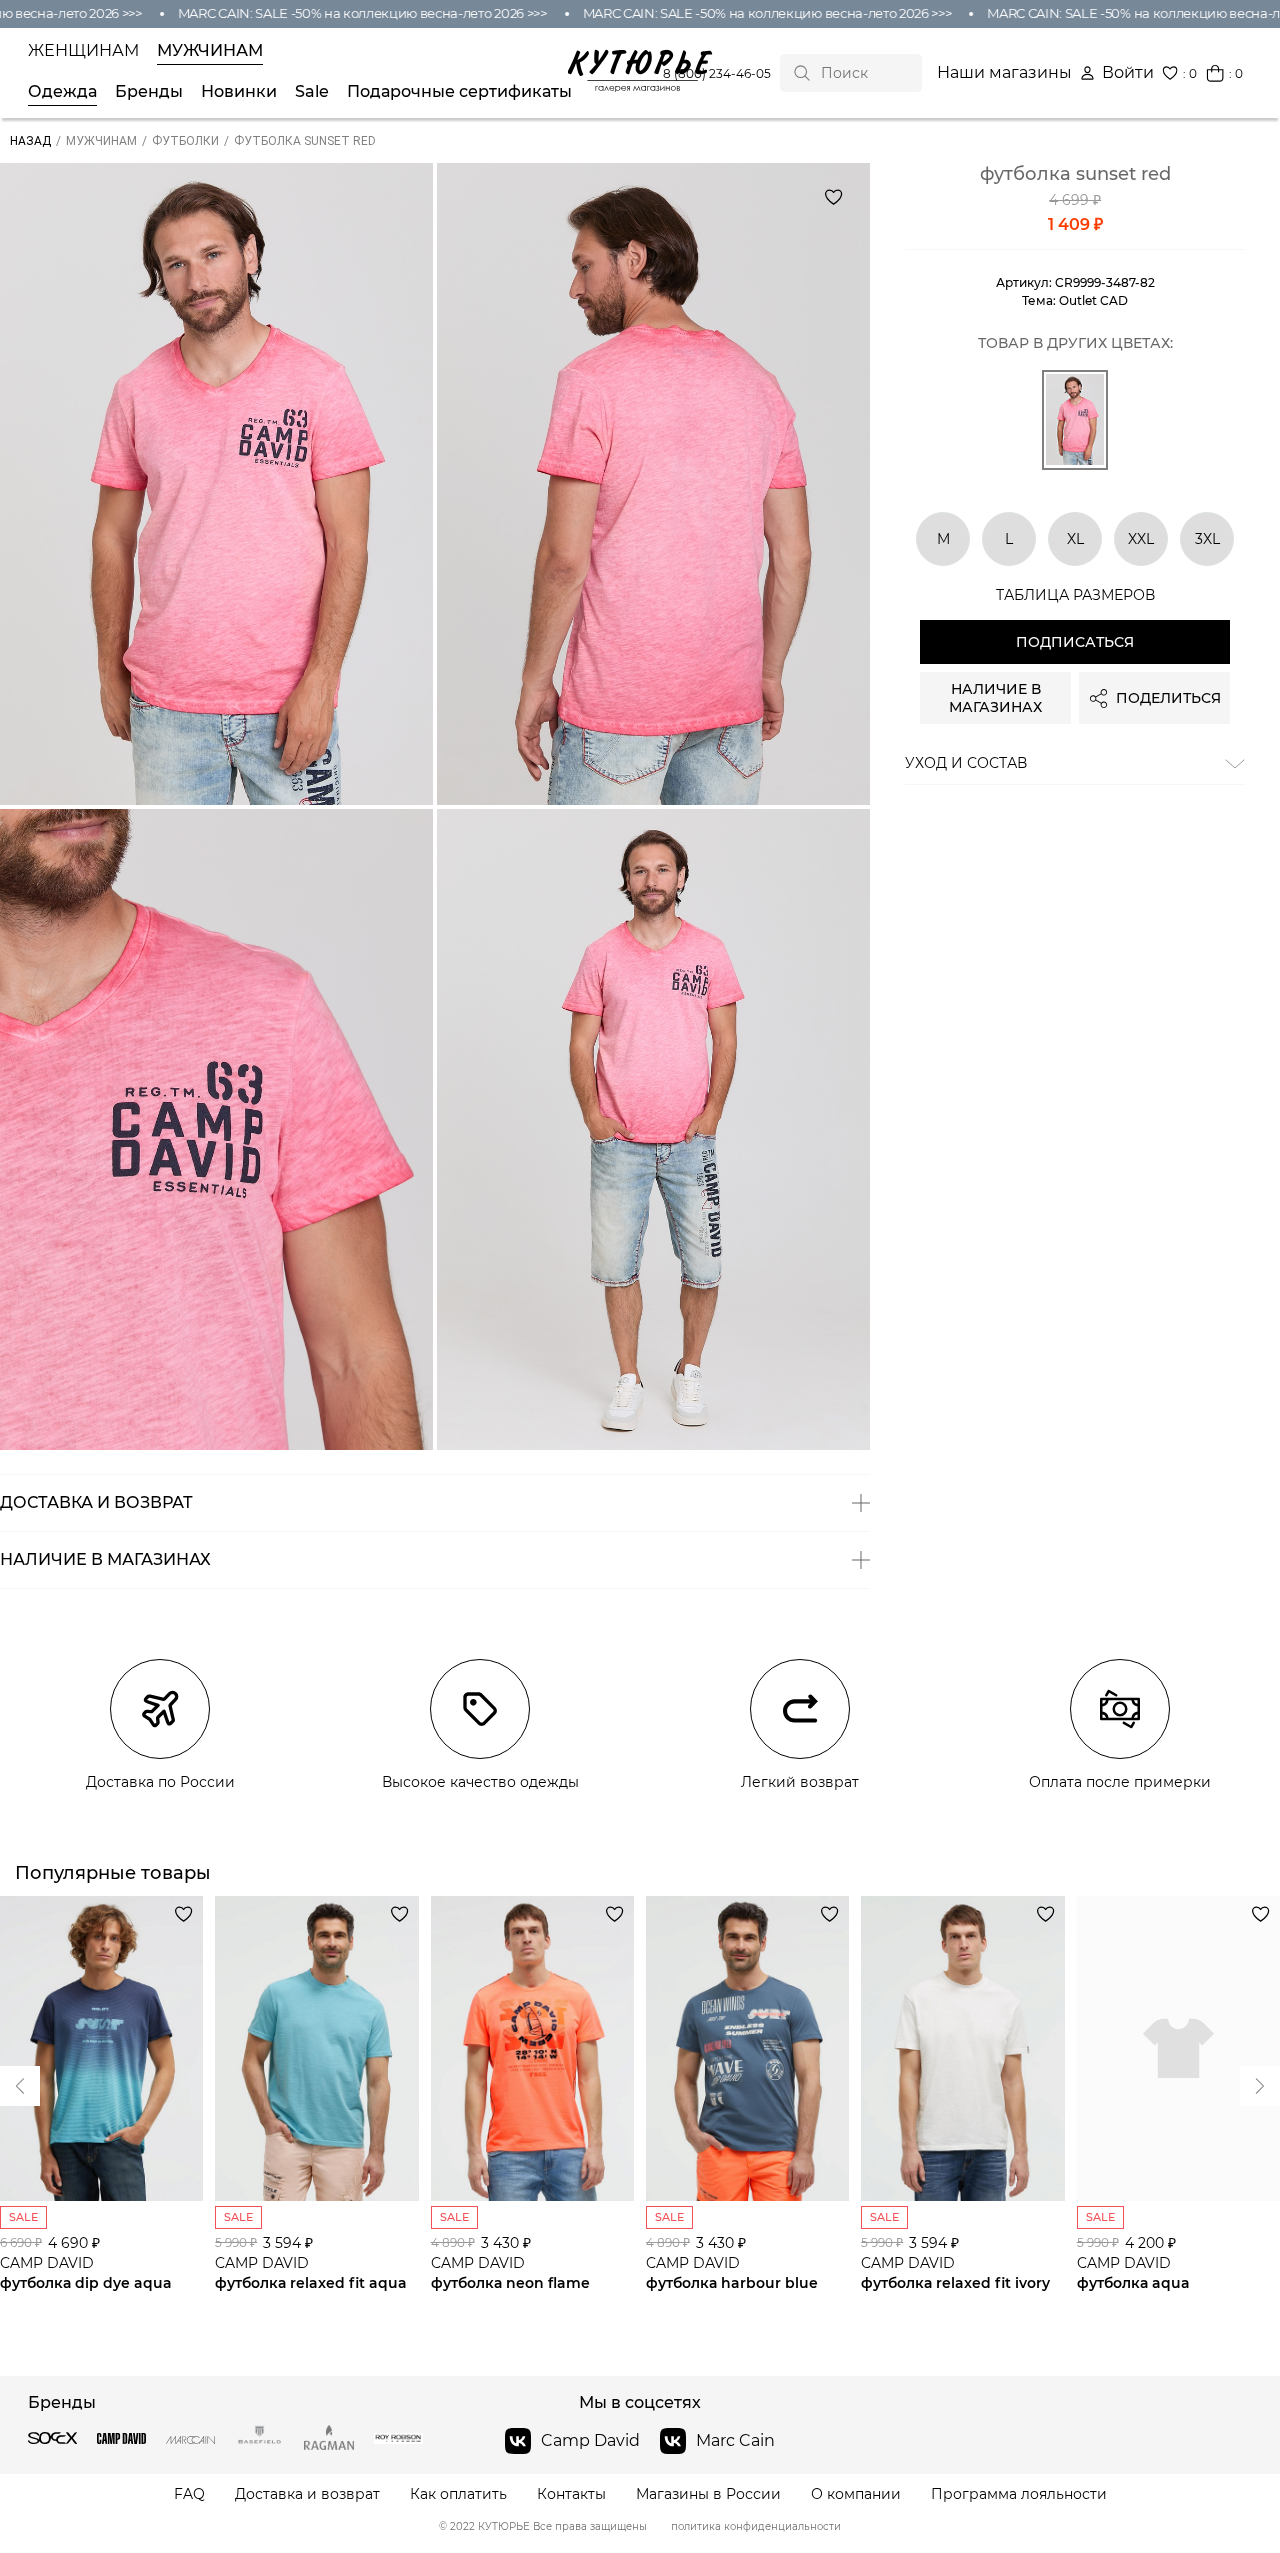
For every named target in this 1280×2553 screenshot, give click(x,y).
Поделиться (1168, 698)
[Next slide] (20, 2086)
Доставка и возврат (307, 2494)
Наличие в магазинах (995, 698)
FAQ (189, 2494)
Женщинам (83, 51)
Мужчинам (210, 51)
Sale (312, 92)
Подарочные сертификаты (459, 92)
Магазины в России (708, 2494)
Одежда (62, 92)
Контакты (571, 2494)
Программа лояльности (1019, 2494)
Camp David (590, 2440)
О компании (856, 2494)
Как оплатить (458, 2494)
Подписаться (1075, 642)
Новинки (239, 92)
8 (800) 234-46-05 (717, 73)
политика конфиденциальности (756, 2527)
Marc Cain (735, 2440)
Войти (1128, 73)
